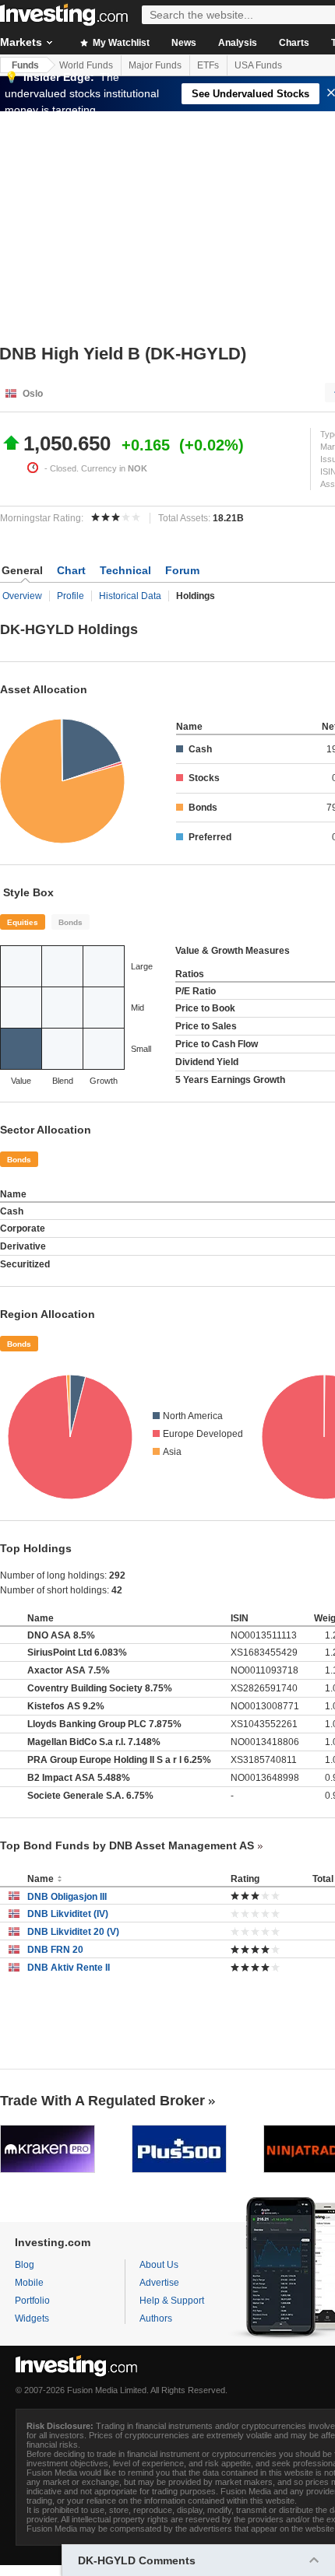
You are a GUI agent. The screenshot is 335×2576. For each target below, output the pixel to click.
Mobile (29, 2283)
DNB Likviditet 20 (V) (73, 1932)
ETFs (208, 65)
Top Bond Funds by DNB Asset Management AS (127, 1845)
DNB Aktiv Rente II (69, 1968)
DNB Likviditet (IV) (68, 1914)
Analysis (238, 43)
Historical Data (130, 596)
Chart (71, 570)
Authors (156, 2318)
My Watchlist (120, 43)
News (184, 43)
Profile (71, 596)
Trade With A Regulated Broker (102, 2101)
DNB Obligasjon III (67, 1897)
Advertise (159, 2283)
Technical (125, 570)
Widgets (32, 2318)
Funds (25, 65)
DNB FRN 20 (55, 1950)
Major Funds (155, 65)
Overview (22, 596)
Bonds (71, 922)
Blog (25, 2265)
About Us (159, 2265)
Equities (23, 922)
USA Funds (258, 65)
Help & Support (172, 2301)
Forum (182, 570)
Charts (294, 43)
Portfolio (32, 2301)
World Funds (86, 65)
